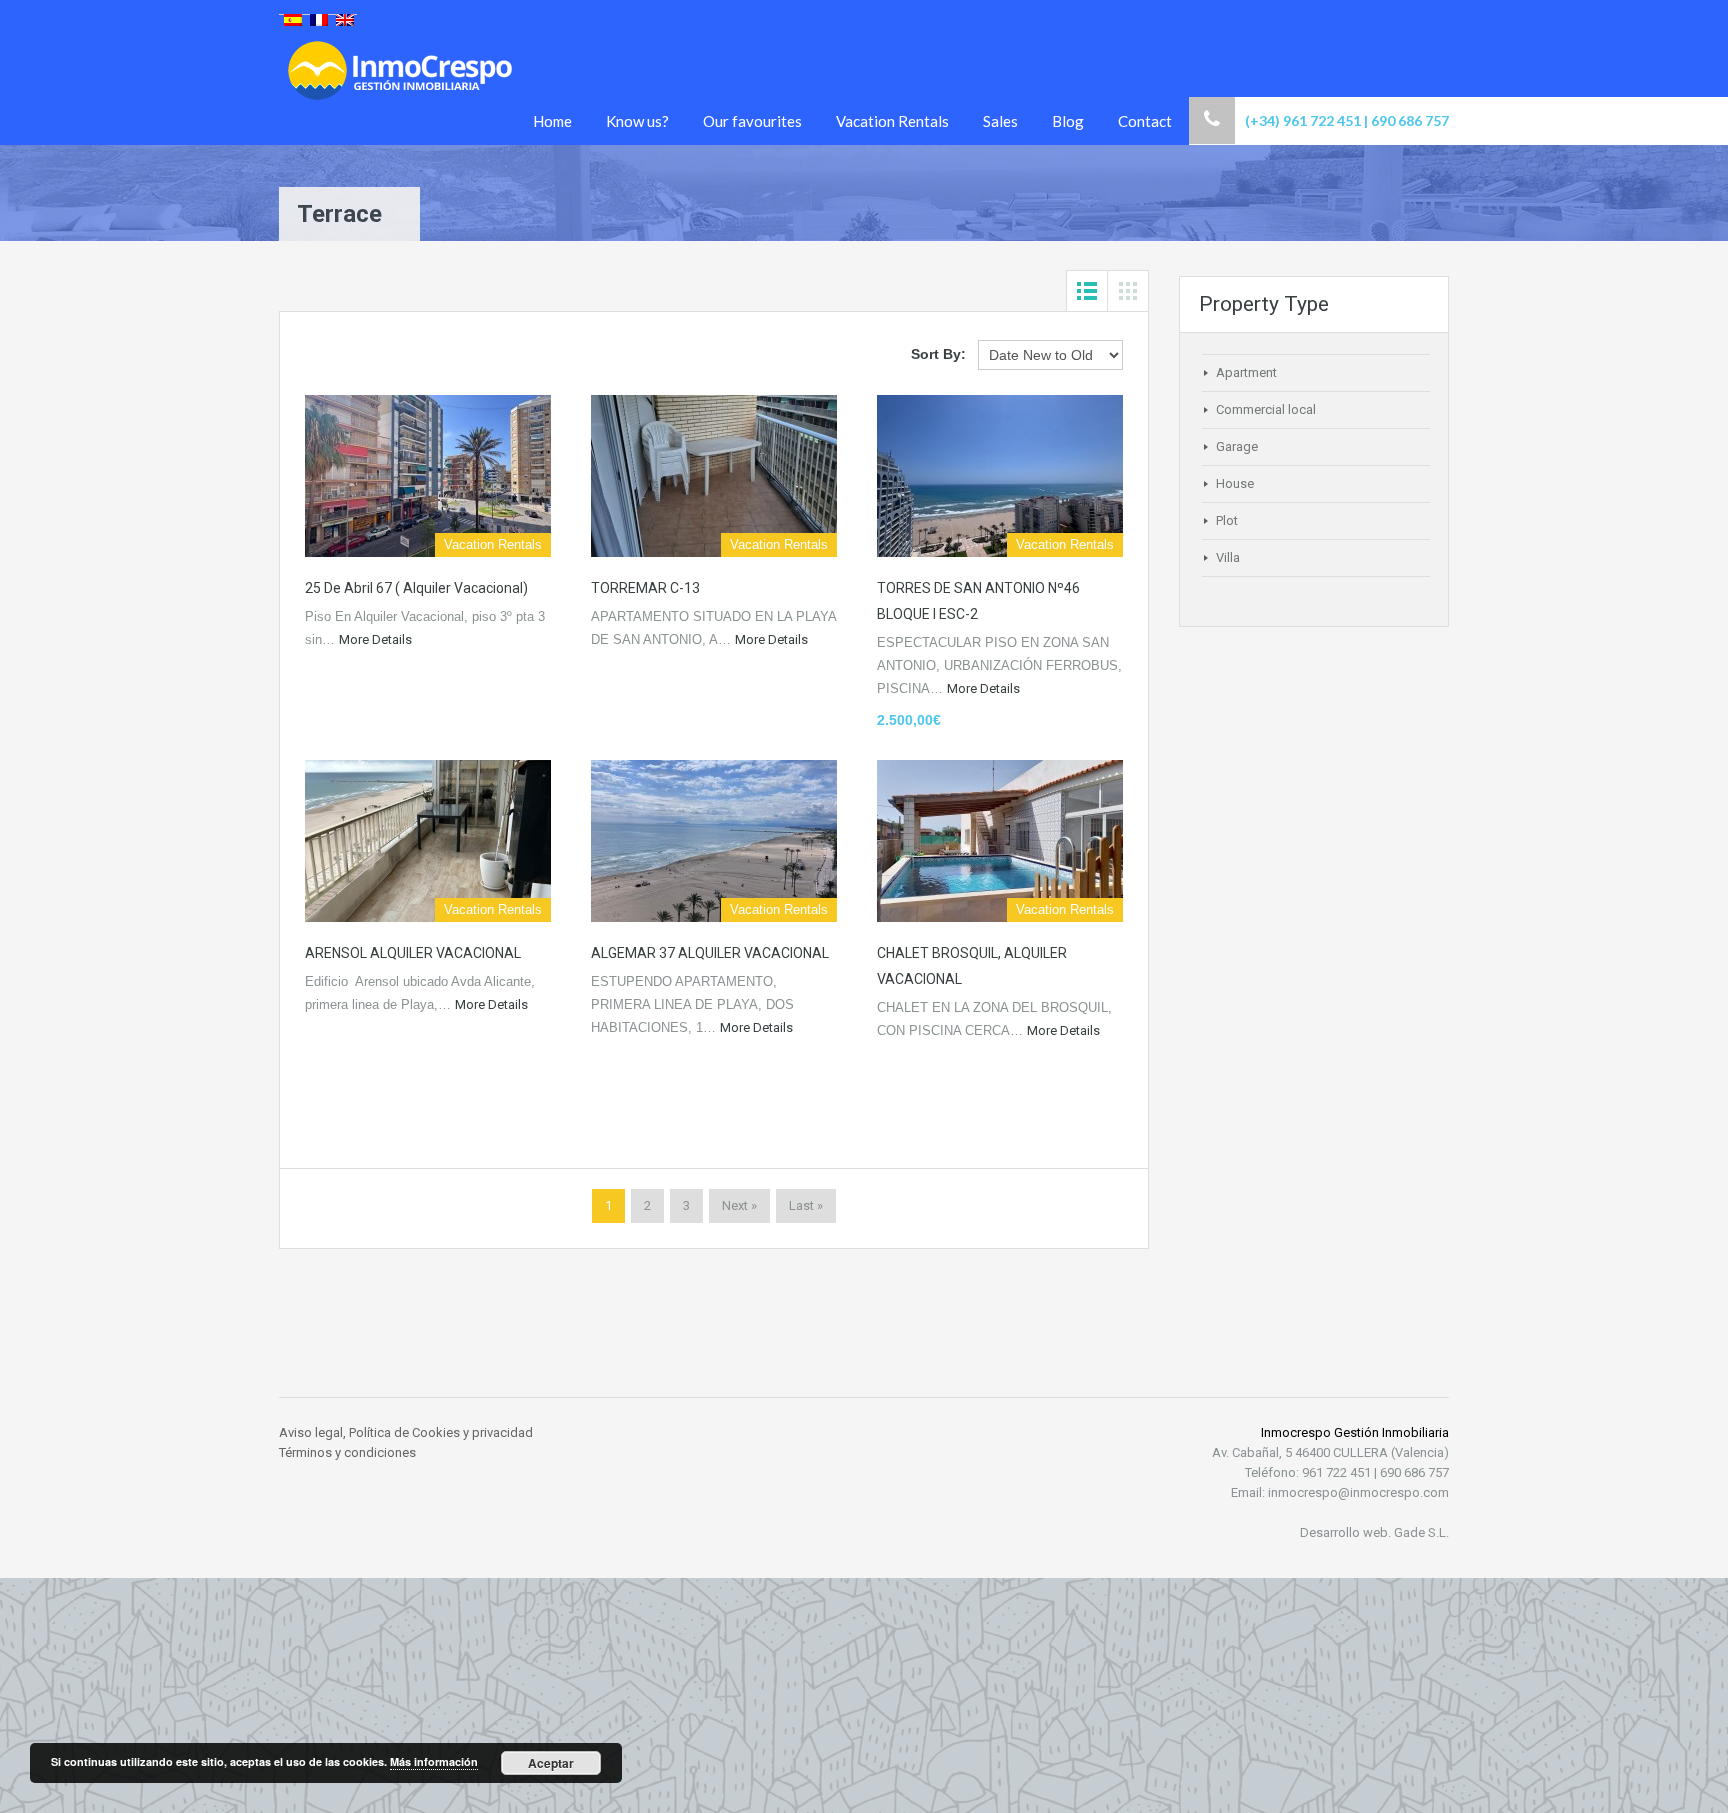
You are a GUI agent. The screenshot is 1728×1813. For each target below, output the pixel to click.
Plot (1227, 520)
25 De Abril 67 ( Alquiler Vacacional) (416, 588)
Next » (739, 1205)
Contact (1145, 121)
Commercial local (1266, 409)
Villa (1228, 557)
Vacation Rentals (892, 121)
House (1235, 483)
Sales (1000, 121)
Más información (434, 1761)
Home (552, 121)
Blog (1068, 121)
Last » (806, 1205)
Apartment (1246, 372)
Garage (1237, 446)
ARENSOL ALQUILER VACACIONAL (413, 953)
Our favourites (752, 121)
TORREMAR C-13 (645, 588)
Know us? (637, 121)
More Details (377, 639)
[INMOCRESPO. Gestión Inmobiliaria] (401, 91)
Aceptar (551, 1763)
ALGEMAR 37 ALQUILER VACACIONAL (710, 953)
